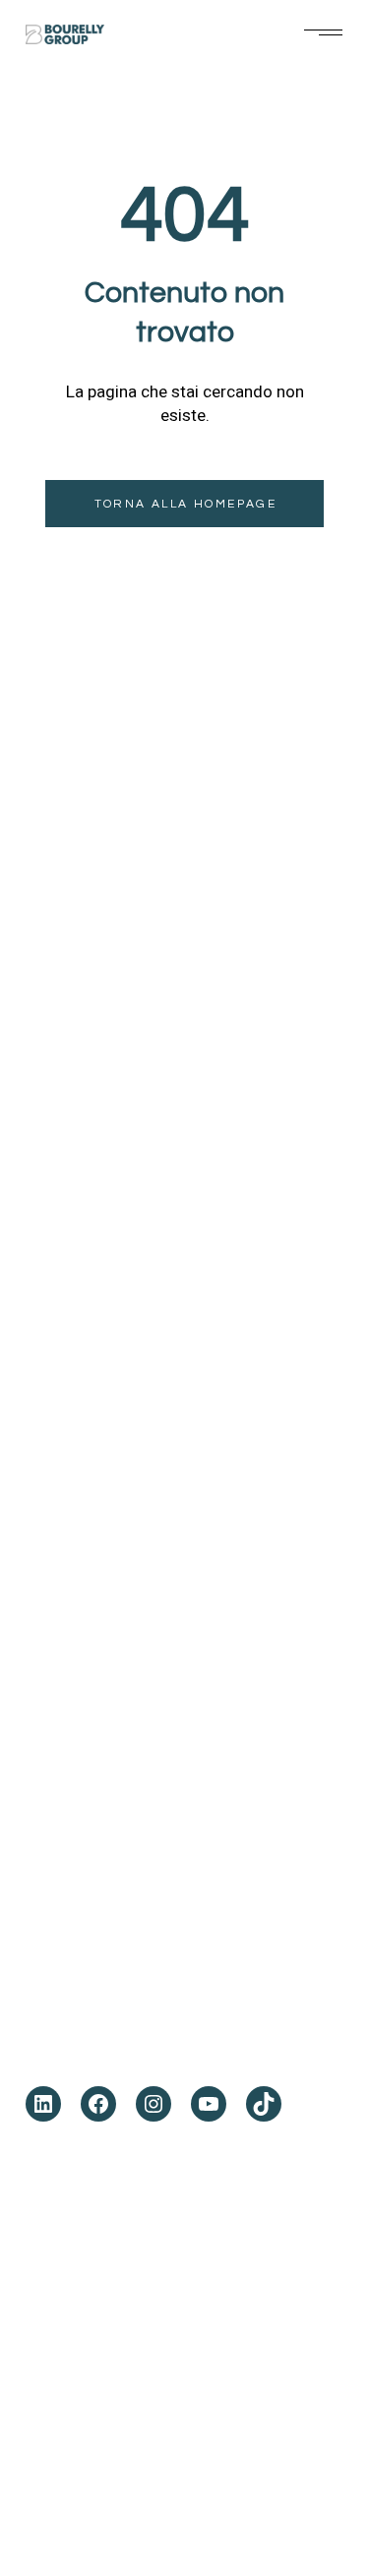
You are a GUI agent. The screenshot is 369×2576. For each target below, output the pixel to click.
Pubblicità (201, 2485)
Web (304, 2485)
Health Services (99, 1281)
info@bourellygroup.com (165, 2012)
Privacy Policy (234, 2290)
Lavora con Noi (94, 1442)
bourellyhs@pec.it (129, 2036)
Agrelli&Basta (121, 2485)
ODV (43, 1378)
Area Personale (99, 1507)
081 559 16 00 (104, 1965)
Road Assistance (102, 1313)
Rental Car (76, 1346)
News (49, 1410)
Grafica (261, 2485)
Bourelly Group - (137, 2290)
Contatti (64, 1474)
